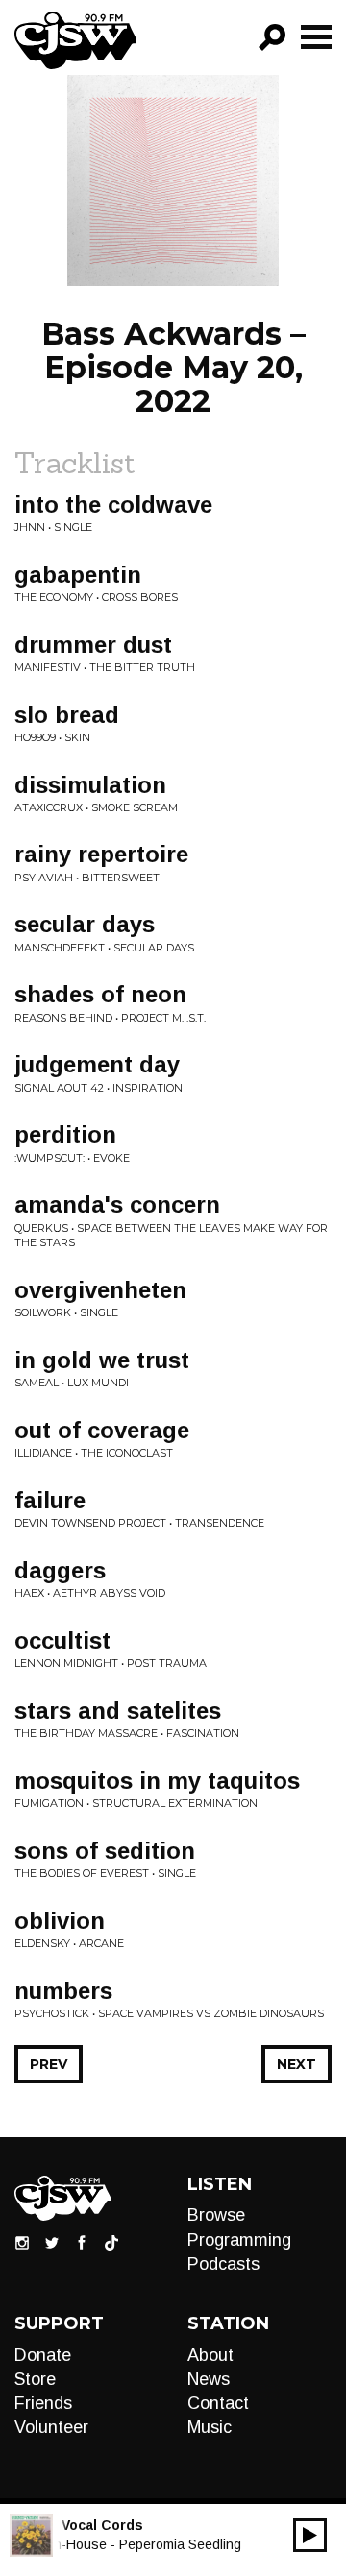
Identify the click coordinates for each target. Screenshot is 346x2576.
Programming (239, 2240)
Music (210, 2427)
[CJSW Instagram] (22, 2242)
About (210, 2355)
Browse (216, 2215)
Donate (43, 2355)
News (209, 2379)
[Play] (310, 2535)
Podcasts (223, 2264)
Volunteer (51, 2427)
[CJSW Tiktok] (111, 2242)
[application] (310, 2535)
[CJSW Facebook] (82, 2242)
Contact (218, 2403)
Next (297, 2064)
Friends (43, 2403)
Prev (49, 2064)
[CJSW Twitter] (52, 2242)
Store (35, 2379)
